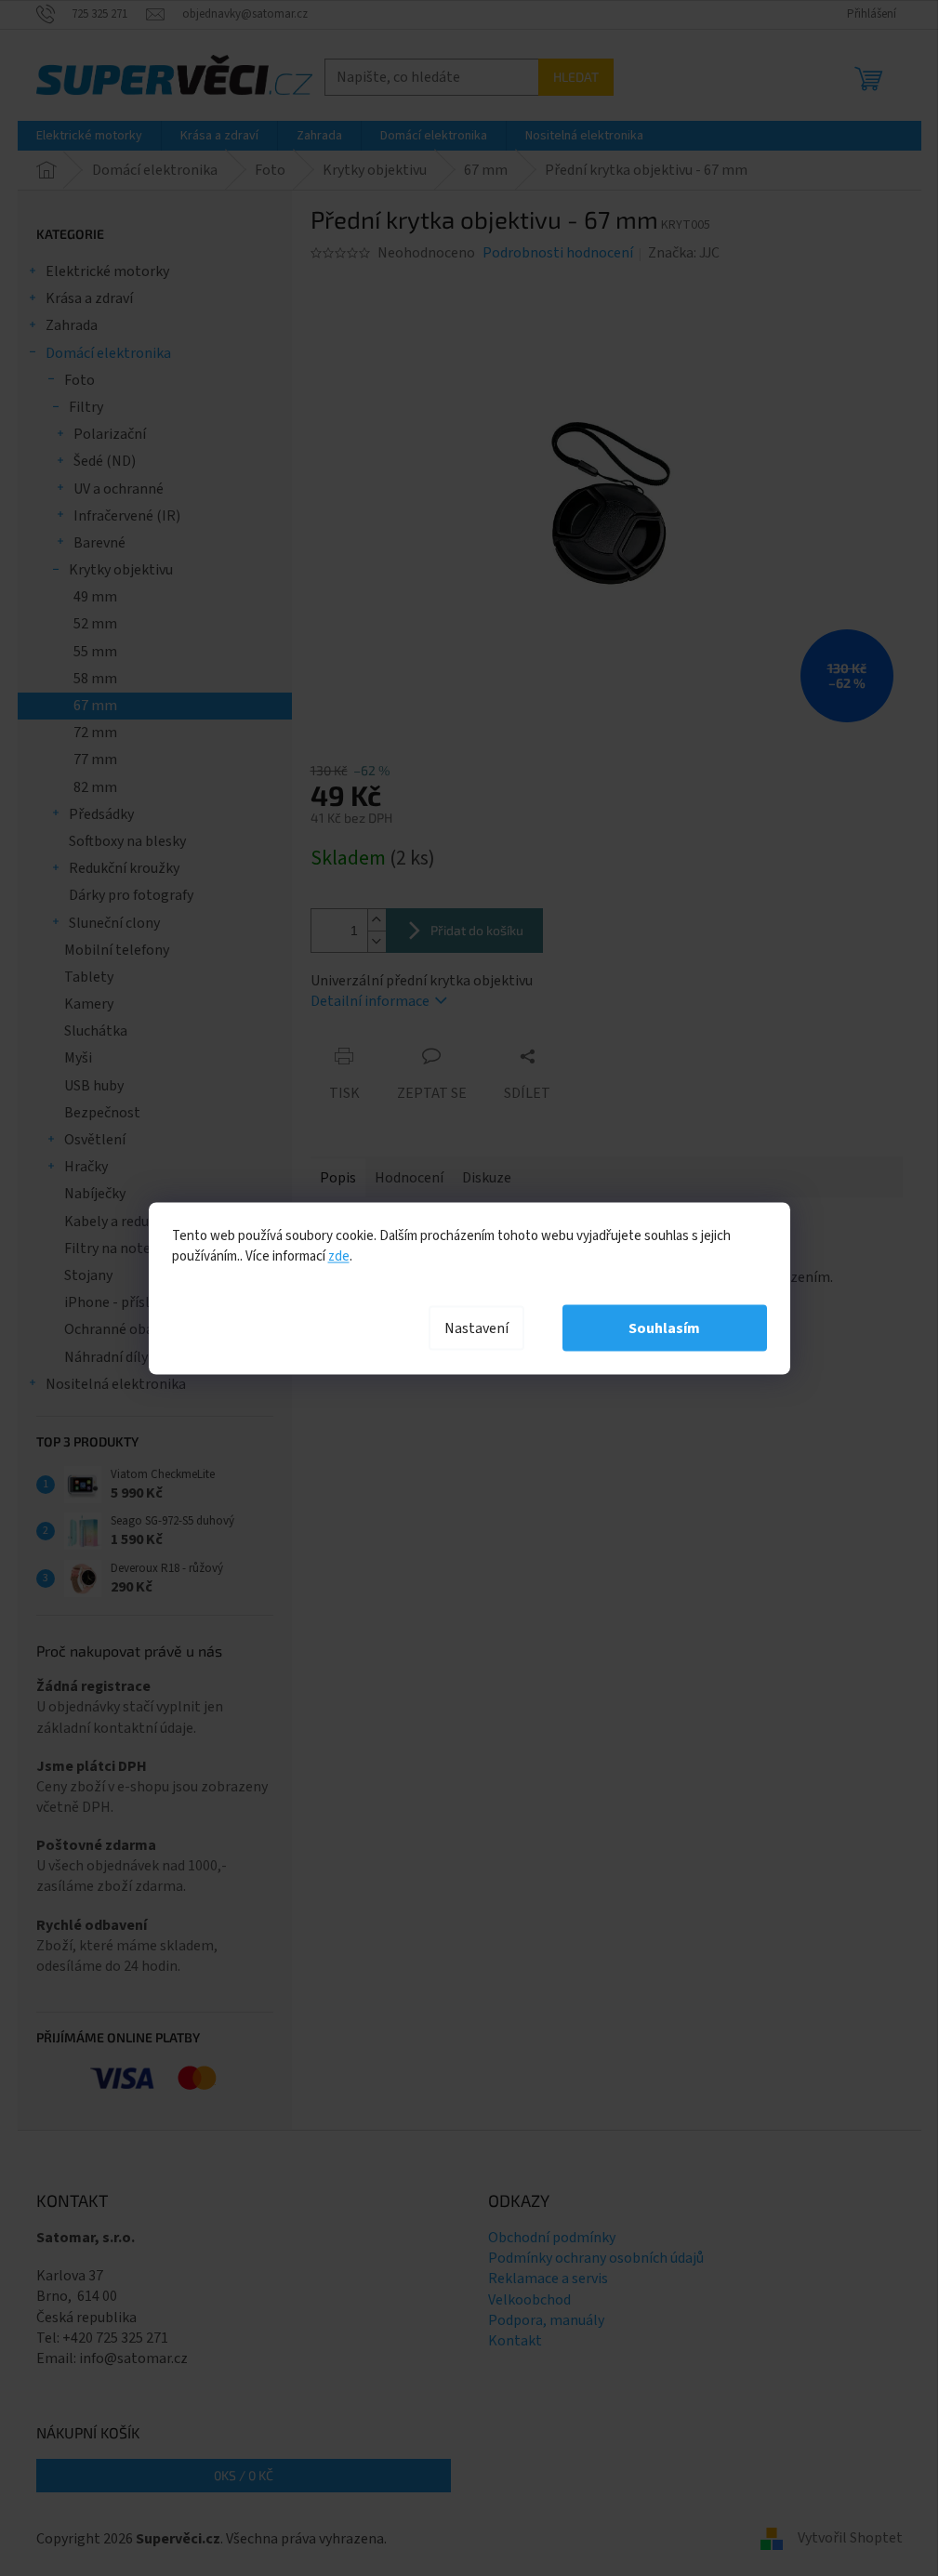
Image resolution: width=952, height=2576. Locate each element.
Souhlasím (664, 1328)
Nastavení (476, 1328)
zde (339, 1255)
